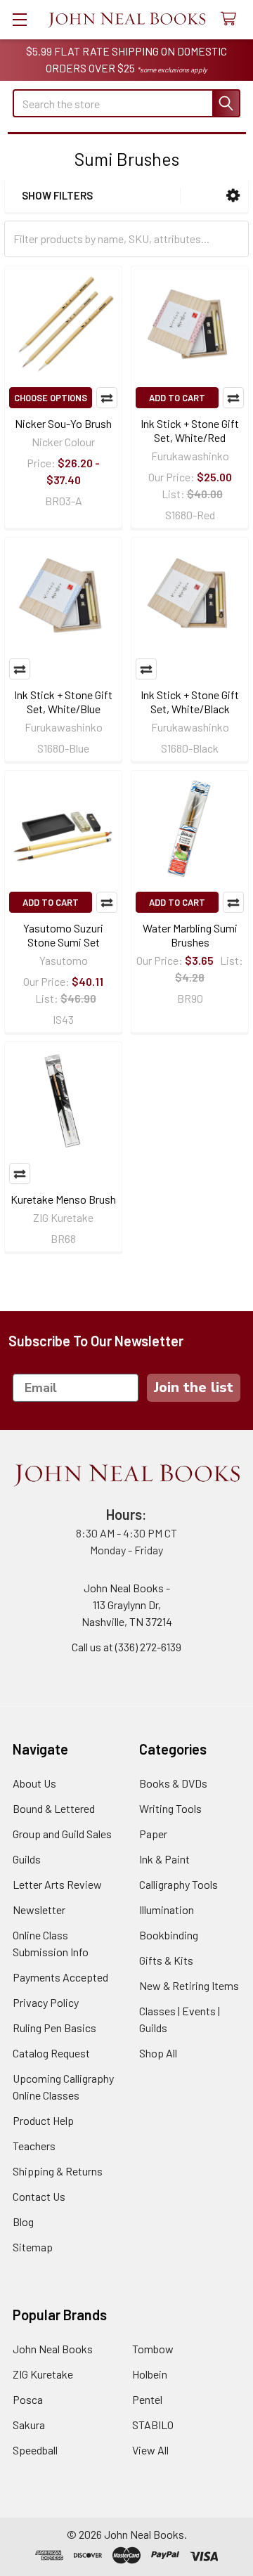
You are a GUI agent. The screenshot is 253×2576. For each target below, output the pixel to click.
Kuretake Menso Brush (63, 1199)
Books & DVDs (173, 1783)
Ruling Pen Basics (54, 2028)
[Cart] (232, 19)
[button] (233, 196)
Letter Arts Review (57, 1884)
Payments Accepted (60, 1977)
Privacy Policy (46, 2002)
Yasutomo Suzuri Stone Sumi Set (63, 935)
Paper (153, 1834)
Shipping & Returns (58, 2171)
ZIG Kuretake (43, 2374)
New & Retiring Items (189, 1985)
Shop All (158, 2053)
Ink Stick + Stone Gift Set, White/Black (190, 702)
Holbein (150, 2374)
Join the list (194, 1387)
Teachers (34, 2146)
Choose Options (51, 398)
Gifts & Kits (166, 1960)
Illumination (167, 1910)
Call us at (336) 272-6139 (126, 1647)
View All (150, 2450)
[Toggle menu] (19, 19)
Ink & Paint (164, 1859)
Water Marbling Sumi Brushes (190, 935)
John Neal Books (53, 2349)
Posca (28, 2399)
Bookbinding (169, 1935)
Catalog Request (51, 2053)
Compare (107, 398)
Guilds (27, 1859)
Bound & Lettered (54, 1808)
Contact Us (39, 2196)
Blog (23, 2222)
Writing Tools (170, 1808)
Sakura (29, 2425)
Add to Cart (177, 398)
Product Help (43, 2120)
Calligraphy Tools (179, 1884)
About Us (34, 1783)
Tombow (153, 2349)
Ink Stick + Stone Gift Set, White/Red (190, 430)
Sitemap (33, 2247)
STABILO (153, 2425)
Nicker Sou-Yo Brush (63, 423)
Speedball (35, 2450)
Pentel (147, 2399)
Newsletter (39, 1910)
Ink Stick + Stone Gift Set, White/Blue (63, 702)
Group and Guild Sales (62, 1834)
